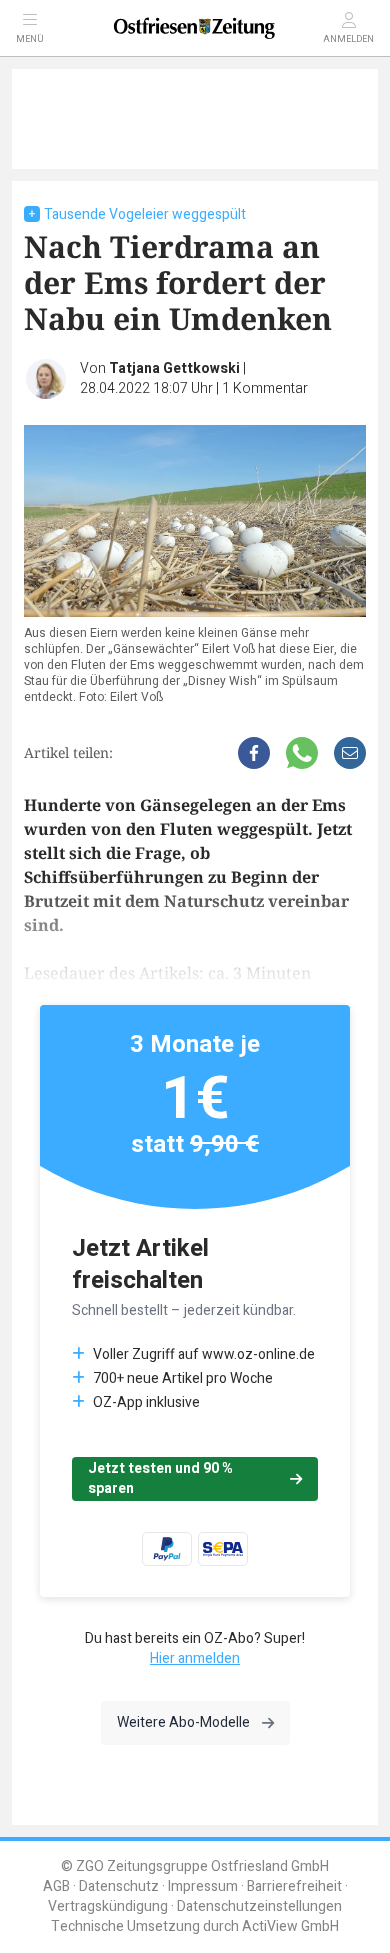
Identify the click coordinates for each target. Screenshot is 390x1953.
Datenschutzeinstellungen (259, 1906)
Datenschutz (119, 1886)
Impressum (203, 1886)
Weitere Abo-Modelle (183, 1722)
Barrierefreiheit (294, 1886)
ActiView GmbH (290, 1926)
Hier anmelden (195, 1658)
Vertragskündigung (108, 1906)
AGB (56, 1886)
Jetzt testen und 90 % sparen (160, 1478)
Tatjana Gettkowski (174, 368)
